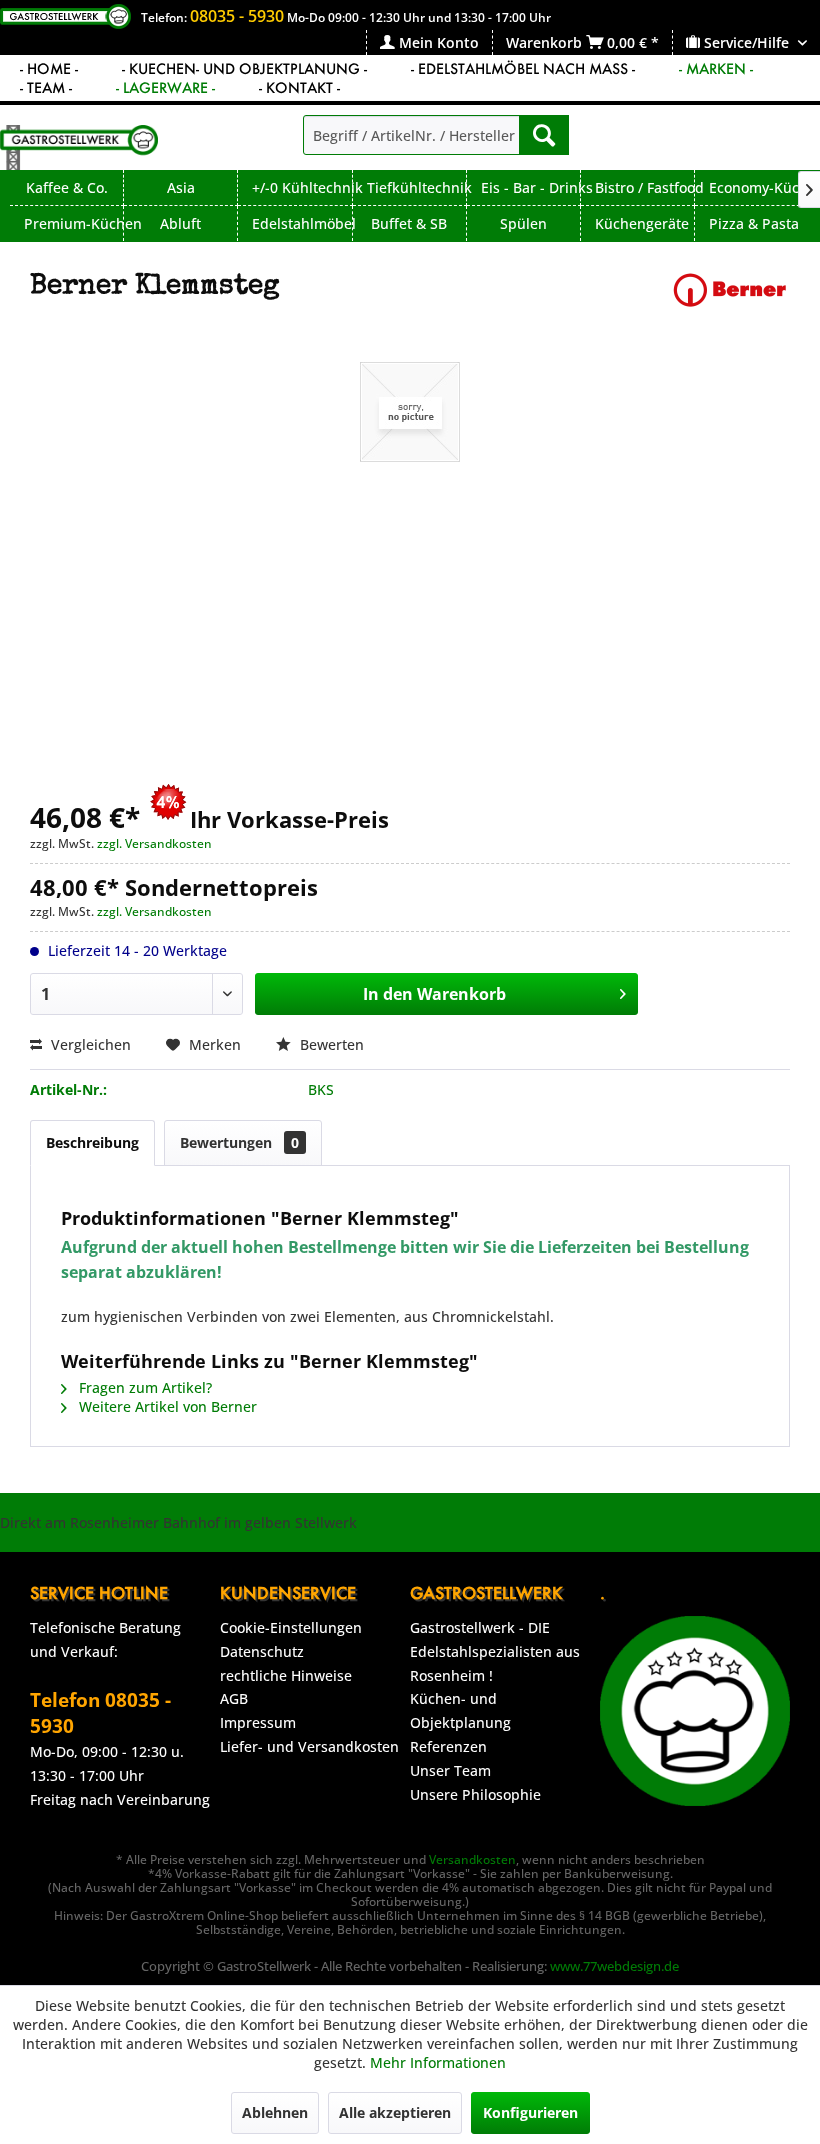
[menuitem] (429, 42)
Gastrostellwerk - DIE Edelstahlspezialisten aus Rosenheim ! (495, 1651)
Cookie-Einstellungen (291, 1627)
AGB (234, 1698)
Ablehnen (275, 2112)
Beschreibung (92, 1142)
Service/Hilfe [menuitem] (746, 42)
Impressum (258, 1722)
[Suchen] (544, 135)
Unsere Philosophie (475, 1794)
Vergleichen (89, 1044)
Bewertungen (239, 1142)
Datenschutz (262, 1651)
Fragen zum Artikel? (143, 1387)
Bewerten (330, 1044)
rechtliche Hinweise (286, 1675)
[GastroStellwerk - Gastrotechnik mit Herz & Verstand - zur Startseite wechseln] (79, 147)
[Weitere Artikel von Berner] (730, 307)
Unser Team (450, 1770)
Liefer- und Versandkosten (309, 1746)
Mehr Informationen (438, 2062)
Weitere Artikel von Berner (166, 1406)
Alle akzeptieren (395, 2112)
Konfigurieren (530, 2112)
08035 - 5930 (237, 16)
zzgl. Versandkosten (154, 843)
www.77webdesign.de (614, 1966)
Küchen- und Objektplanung (460, 1710)
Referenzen (448, 1746)
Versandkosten (472, 1859)
